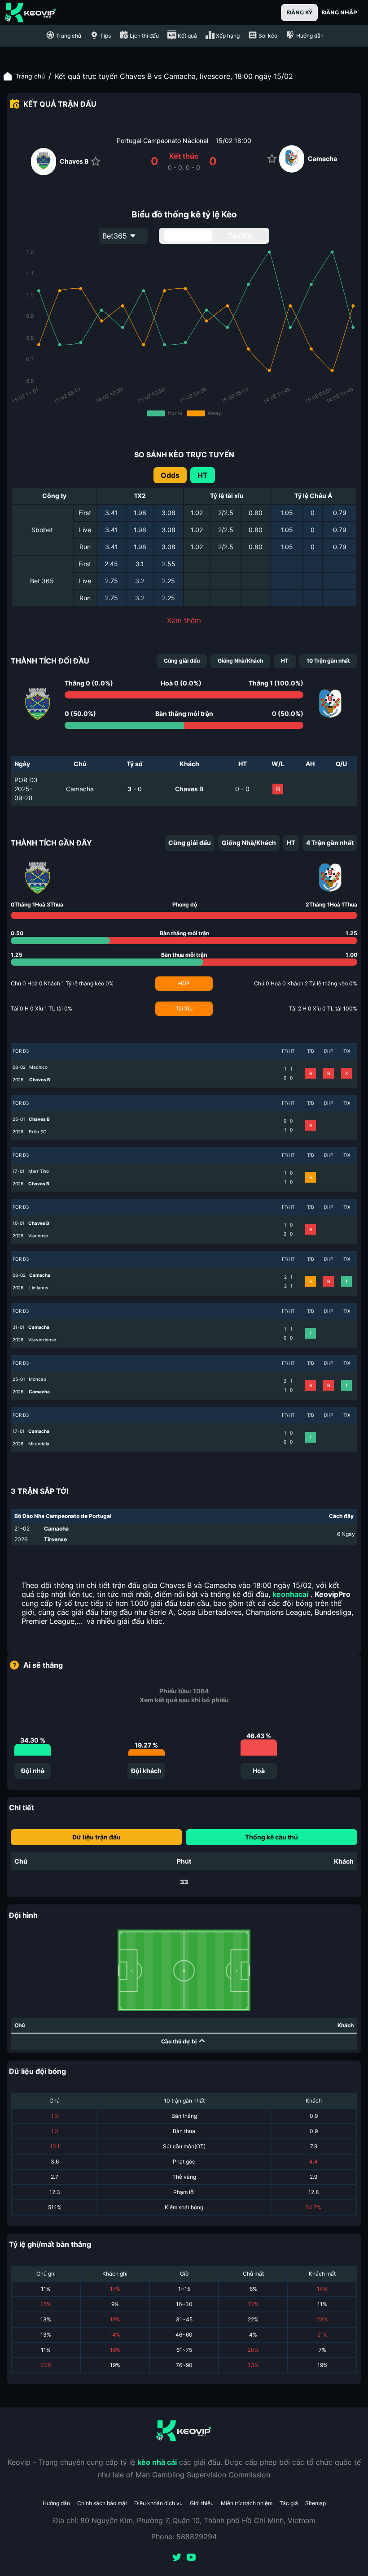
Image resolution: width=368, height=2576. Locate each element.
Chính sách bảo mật (102, 2503)
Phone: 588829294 (184, 2537)
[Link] (31, 13)
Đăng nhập (340, 12)
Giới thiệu (202, 2503)
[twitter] (177, 2558)
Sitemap (315, 2503)
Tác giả (289, 2503)
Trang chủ (30, 76)
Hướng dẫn (56, 2503)
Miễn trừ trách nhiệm (247, 2503)
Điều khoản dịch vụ (158, 2503)
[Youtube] (191, 2558)
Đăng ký (300, 12)
